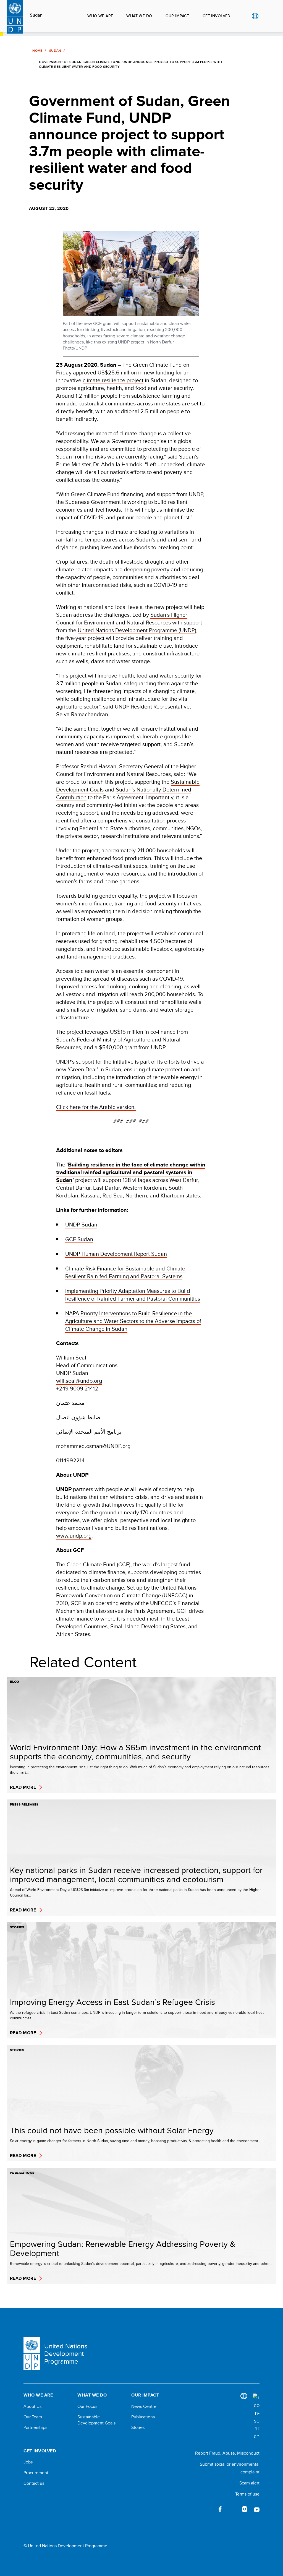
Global (255, 16)
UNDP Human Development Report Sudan (116, 1254)
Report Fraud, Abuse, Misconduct (227, 2453)
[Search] (256, 2417)
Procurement (36, 2473)
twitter (232, 2509)
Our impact (177, 16)
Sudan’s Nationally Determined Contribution (124, 793)
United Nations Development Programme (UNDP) (137, 630)
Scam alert (249, 2483)
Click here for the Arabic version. (96, 1107)
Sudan (36, 15)
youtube (257, 2509)
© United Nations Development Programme (65, 2546)
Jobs (28, 2462)
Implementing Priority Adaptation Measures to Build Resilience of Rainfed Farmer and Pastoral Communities (133, 1295)
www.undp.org (74, 1536)
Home (37, 51)
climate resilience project (113, 380)
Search (266, 16)
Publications (143, 2417)
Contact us (34, 2483)
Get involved (217, 16)
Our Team (33, 2417)
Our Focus (87, 2406)
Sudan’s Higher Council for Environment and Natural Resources (122, 618)
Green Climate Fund (91, 1564)
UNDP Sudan (81, 1224)
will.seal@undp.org (79, 1381)
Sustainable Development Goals (96, 2420)
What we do (139, 16)
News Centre (144, 2406)
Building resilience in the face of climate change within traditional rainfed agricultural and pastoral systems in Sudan (131, 1172)
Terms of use (247, 2494)
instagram (245, 2509)
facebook (220, 2509)
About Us (32, 2406)
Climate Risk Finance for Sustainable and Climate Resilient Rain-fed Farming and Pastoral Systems (125, 1272)
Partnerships (35, 2427)
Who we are (100, 16)
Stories (138, 2427)
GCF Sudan (79, 1239)
